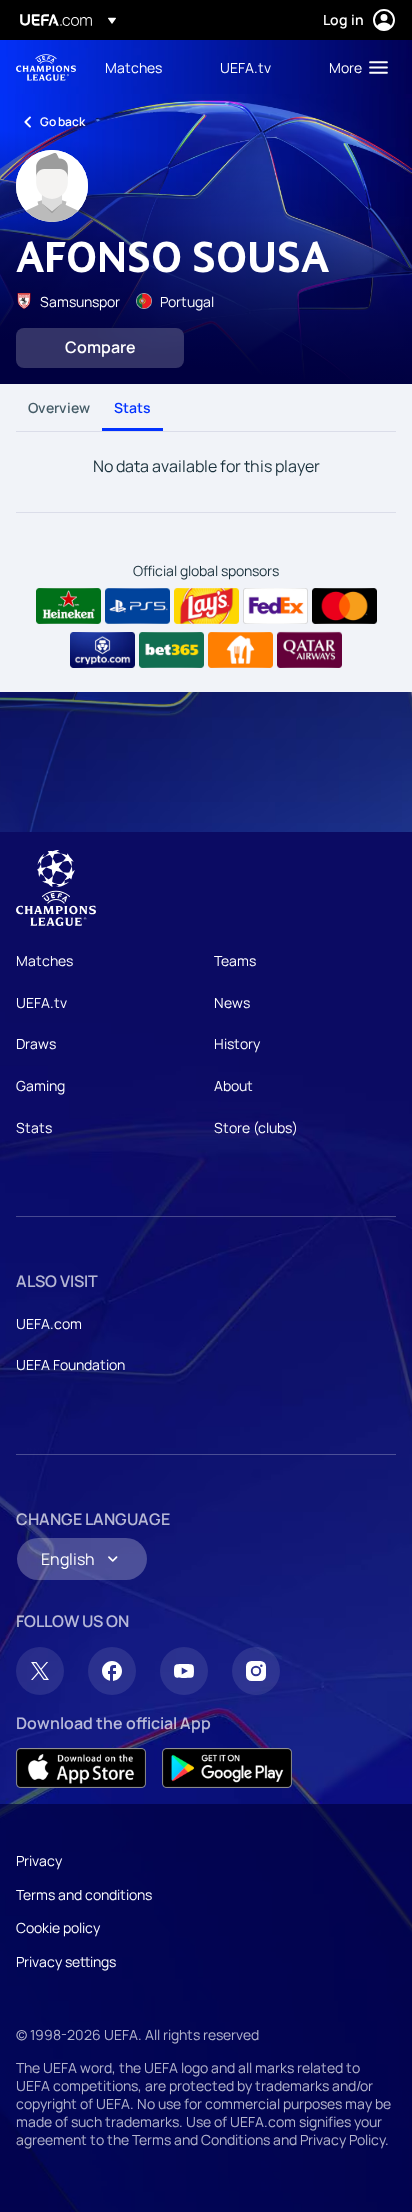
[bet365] (171, 650)
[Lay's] (206, 606)
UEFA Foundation (70, 1364)
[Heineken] (68, 606)
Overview (59, 407)
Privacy (39, 1860)
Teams (235, 960)
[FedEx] (275, 606)
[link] (133, 67)
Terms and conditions (84, 1894)
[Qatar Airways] (309, 650)
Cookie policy (58, 1927)
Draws (36, 1043)
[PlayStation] (137, 606)
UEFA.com (49, 1323)
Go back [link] (62, 121)
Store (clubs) (256, 1127)
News (232, 1002)
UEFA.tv (41, 1002)
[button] (354, 67)
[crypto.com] (102, 650)
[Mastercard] (344, 606)
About (233, 1085)
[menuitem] (145, 67)
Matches (44, 960)
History (237, 1043)
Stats (132, 407)
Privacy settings (66, 1961)
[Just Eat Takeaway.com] (240, 650)
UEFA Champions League (46, 67)
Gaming (40, 1085)
